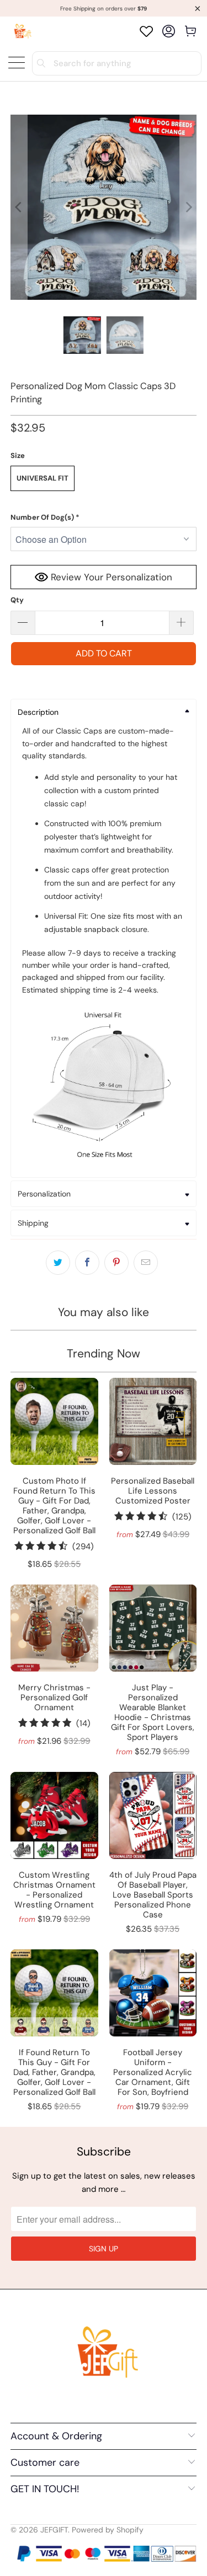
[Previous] (19, 207)
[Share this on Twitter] (58, 1263)
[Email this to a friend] (146, 1263)
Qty (17, 600)
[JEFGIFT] (22, 31)
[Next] (188, 207)
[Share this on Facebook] (87, 1263)
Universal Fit (43, 478)
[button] (103, 518)
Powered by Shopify (108, 2530)
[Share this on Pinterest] (116, 1263)
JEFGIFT (54, 2530)
